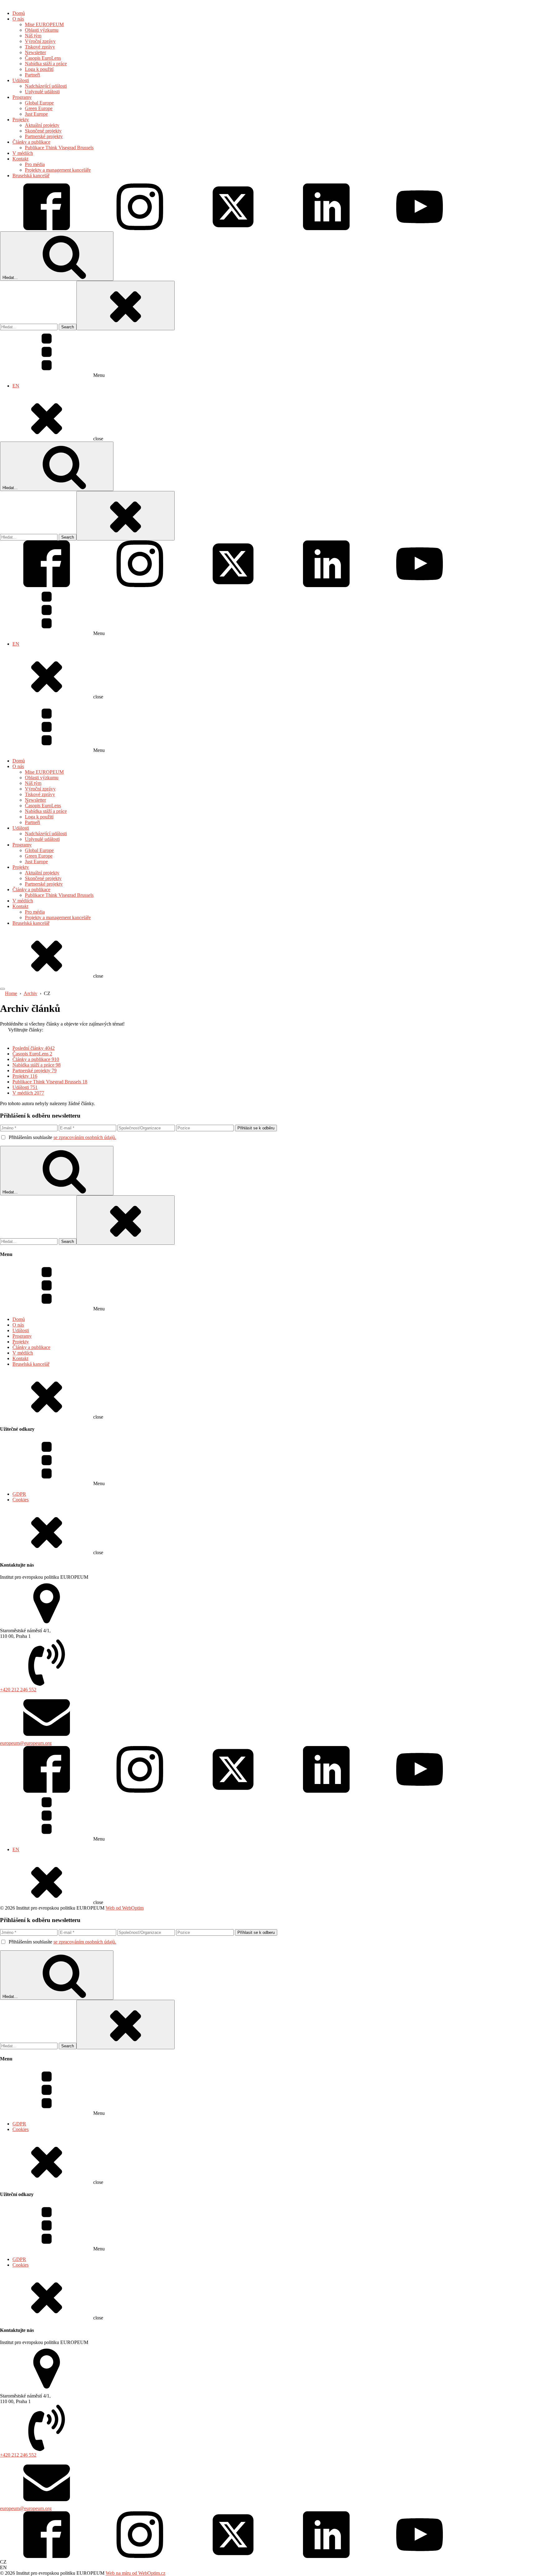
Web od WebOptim (125, 1908)
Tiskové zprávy (40, 794)
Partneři (32, 822)
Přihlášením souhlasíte (62, 1137)
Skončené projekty (43, 878)
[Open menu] (2, 989)
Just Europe (36, 862)
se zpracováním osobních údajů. (85, 1137)
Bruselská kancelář (31, 923)
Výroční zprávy (40, 789)
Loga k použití (39, 817)
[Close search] (126, 306)
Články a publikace (31, 890)
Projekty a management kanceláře (58, 917)
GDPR (19, 1494)
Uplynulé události (42, 839)
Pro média (35, 912)
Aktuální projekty (42, 873)
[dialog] (268, 221)
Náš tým (33, 783)
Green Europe (39, 856)
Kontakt (20, 906)
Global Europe (39, 850)
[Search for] (29, 327)
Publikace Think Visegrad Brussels (59, 895)
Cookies (21, 1500)
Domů (19, 761)
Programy (22, 845)
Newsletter (35, 800)
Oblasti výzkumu (42, 778)
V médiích (23, 901)
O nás (18, 766)
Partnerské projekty (44, 884)
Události (21, 828)
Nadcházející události (46, 834)
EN (16, 386)
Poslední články (34, 1048)
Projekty (21, 867)
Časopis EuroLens (43, 806)
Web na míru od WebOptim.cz (135, 2573)
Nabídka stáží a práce (46, 811)
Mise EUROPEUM (44, 772)
